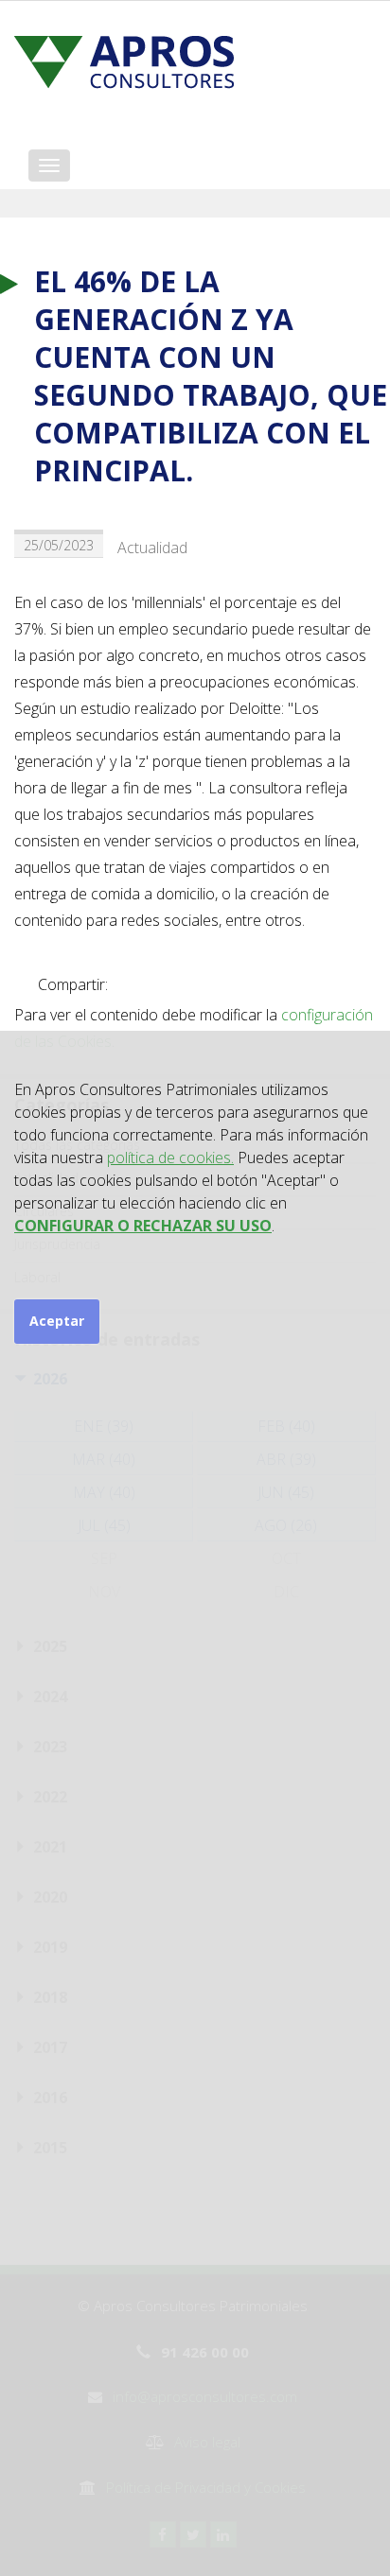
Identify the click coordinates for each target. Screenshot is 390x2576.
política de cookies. (170, 1157)
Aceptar (57, 1321)
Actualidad (152, 548)
